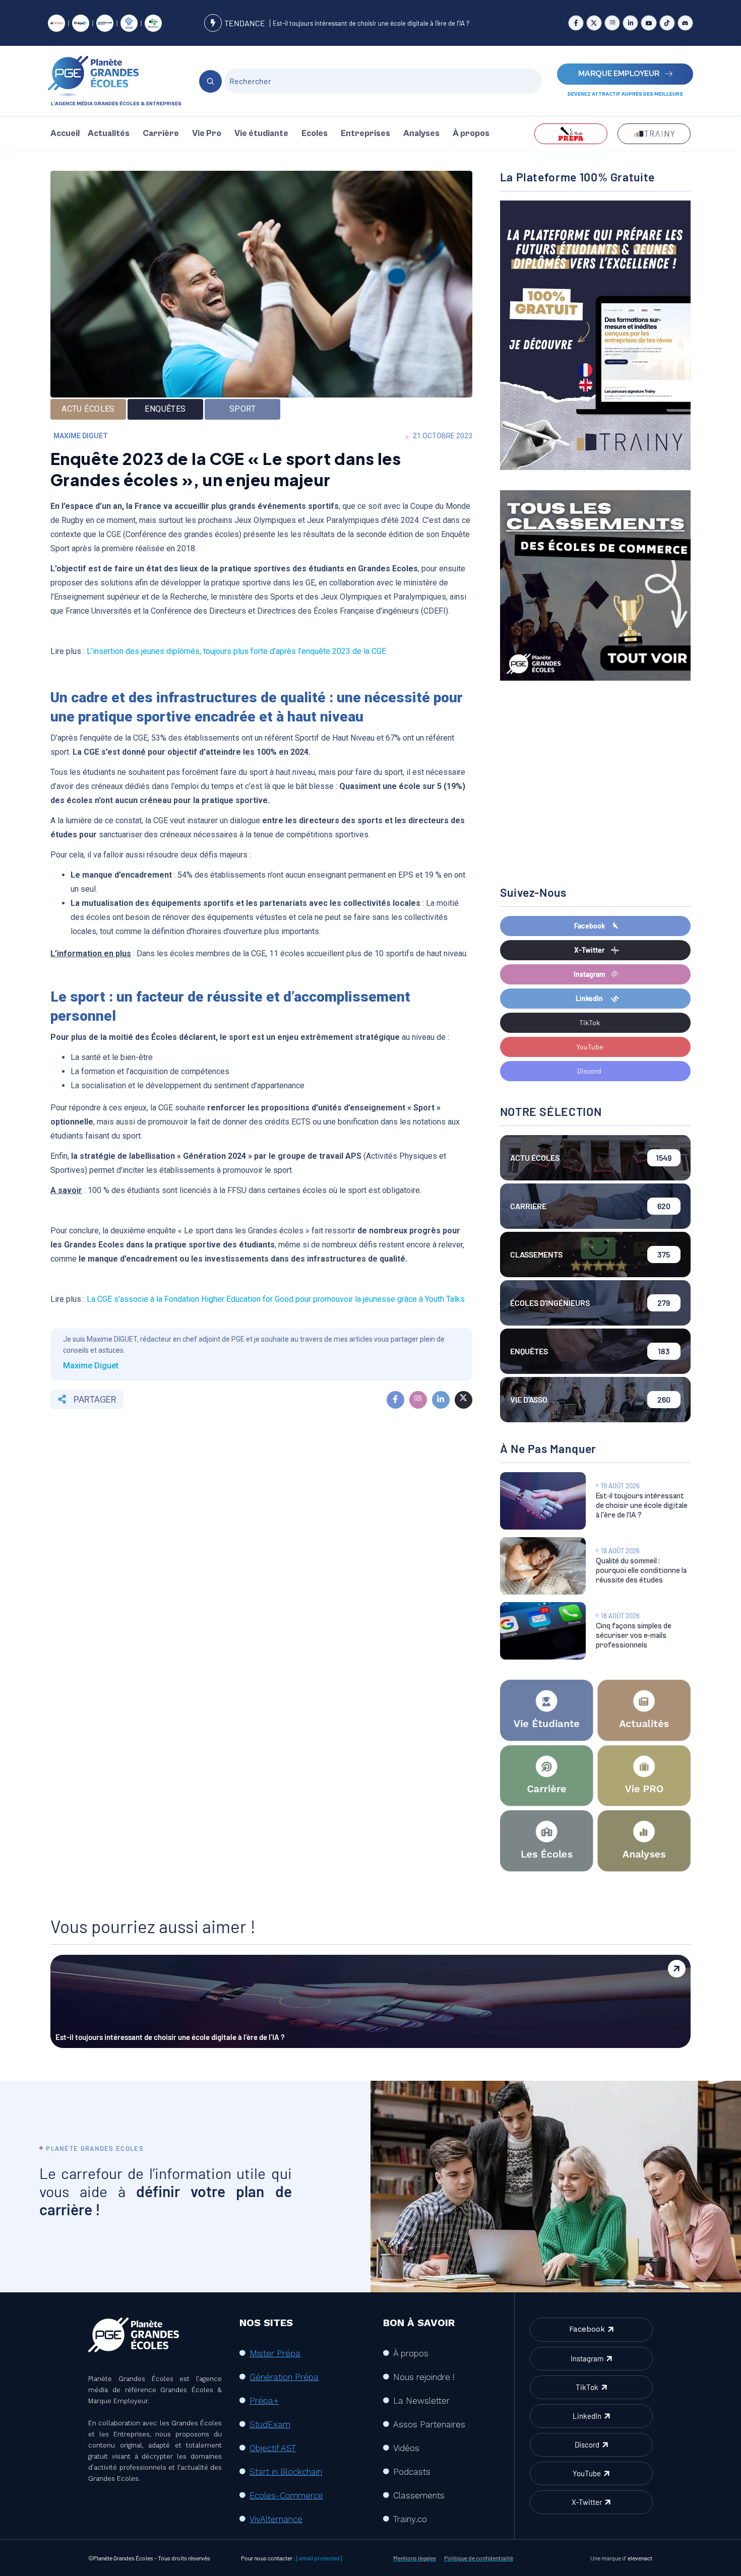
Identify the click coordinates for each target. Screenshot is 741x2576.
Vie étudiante (261, 134)
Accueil (65, 134)
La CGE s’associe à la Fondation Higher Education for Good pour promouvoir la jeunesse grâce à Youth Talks (276, 1299)
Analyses (421, 134)
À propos (471, 134)
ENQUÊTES (165, 409)
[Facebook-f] (576, 23)
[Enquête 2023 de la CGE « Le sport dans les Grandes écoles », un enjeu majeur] (395, 1400)
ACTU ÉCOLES (88, 409)
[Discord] (685, 23)
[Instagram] (612, 23)
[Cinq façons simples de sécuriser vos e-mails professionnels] (543, 1631)
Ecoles (315, 134)
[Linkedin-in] (630, 23)
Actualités (109, 134)
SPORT (242, 409)
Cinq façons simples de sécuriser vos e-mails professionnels (634, 1636)
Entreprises (365, 134)
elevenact (640, 2558)
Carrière (161, 134)
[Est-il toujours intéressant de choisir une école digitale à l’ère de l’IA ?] (543, 1501)
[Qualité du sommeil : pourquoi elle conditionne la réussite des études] (543, 1566)
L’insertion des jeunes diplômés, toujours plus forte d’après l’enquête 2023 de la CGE (236, 651)
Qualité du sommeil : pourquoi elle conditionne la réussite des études (641, 1571)
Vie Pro (207, 134)
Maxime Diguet (81, 436)
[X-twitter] (594, 23)
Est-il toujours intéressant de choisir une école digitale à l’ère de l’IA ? (371, 23)
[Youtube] (649, 23)
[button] (111, 134)
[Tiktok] (667, 23)
